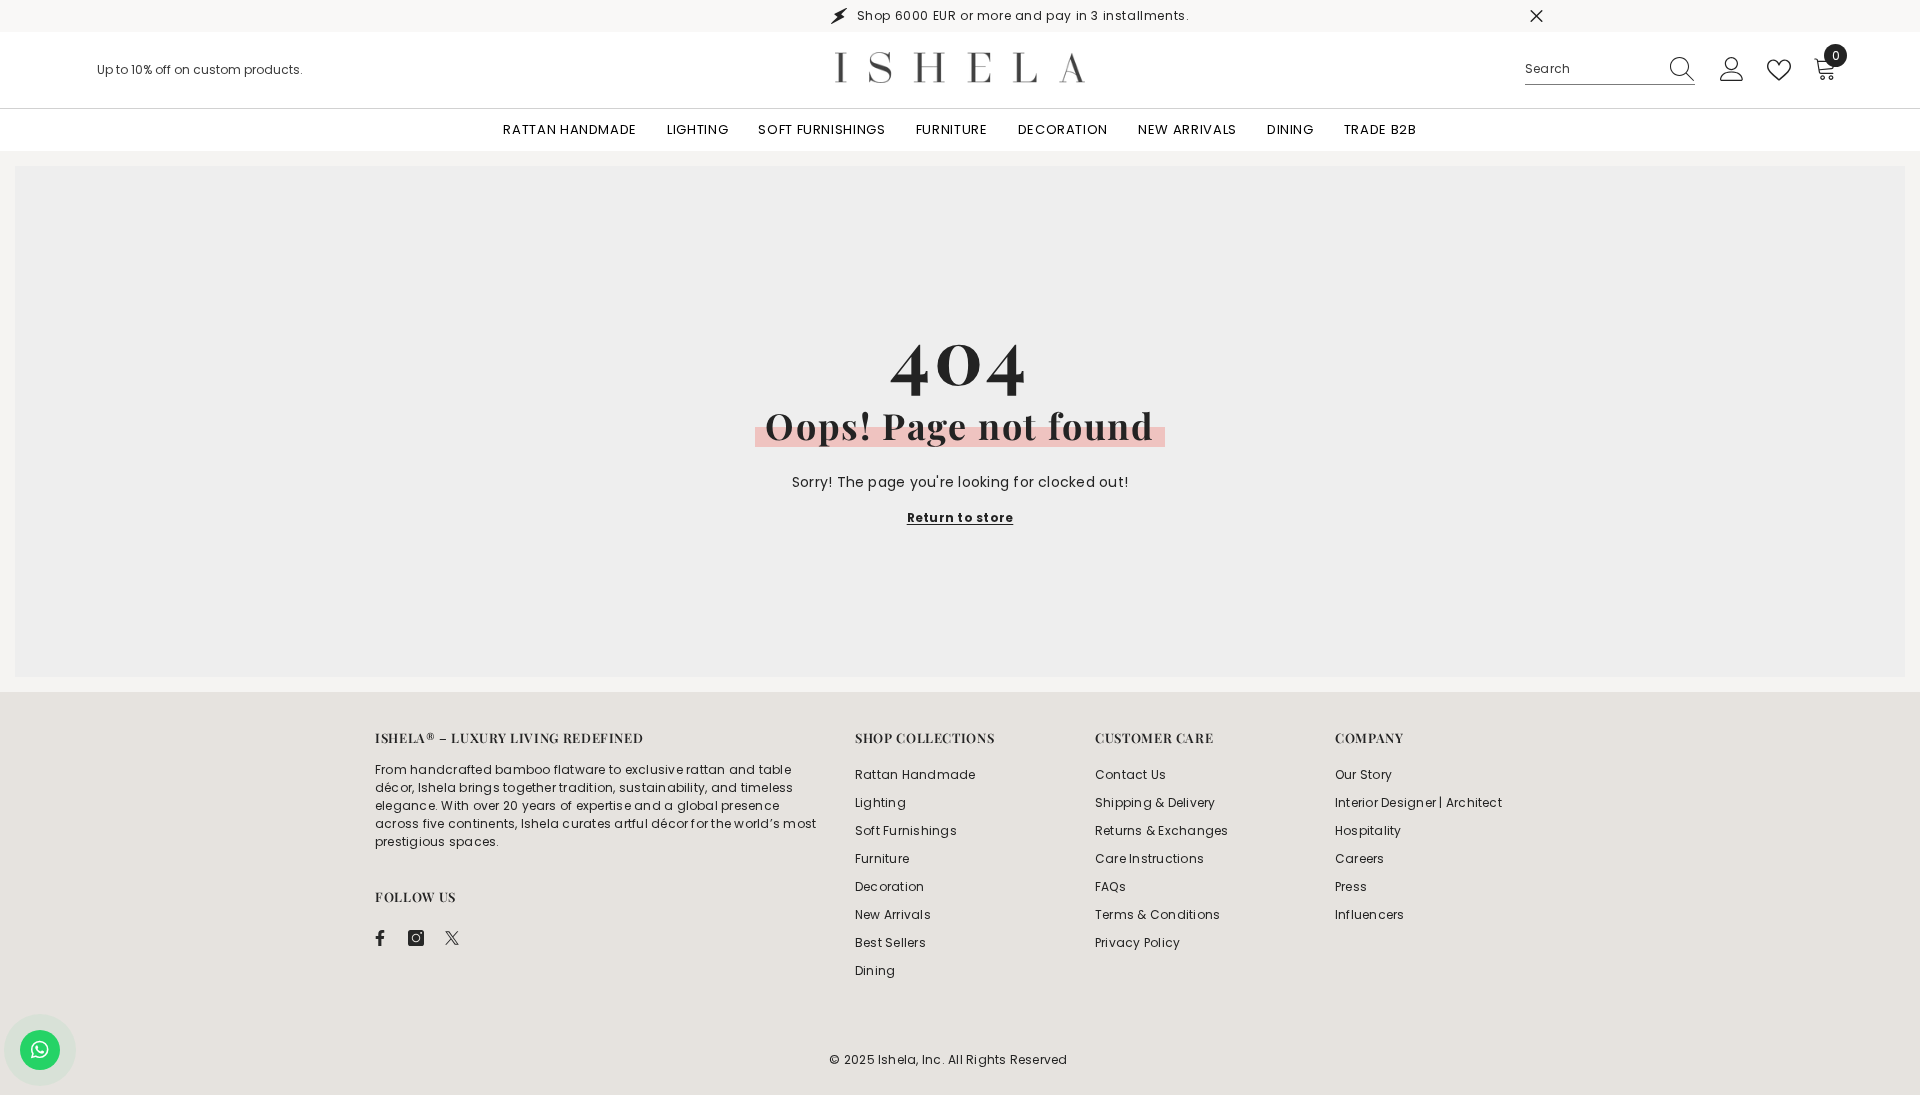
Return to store (960, 517)
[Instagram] (416, 938)
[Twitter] (452, 938)
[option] (960, 16)
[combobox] (1591, 69)
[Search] (1610, 69)
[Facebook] (380, 938)
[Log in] (1732, 70)
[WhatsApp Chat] (40, 1050)
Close (1536, 16)
